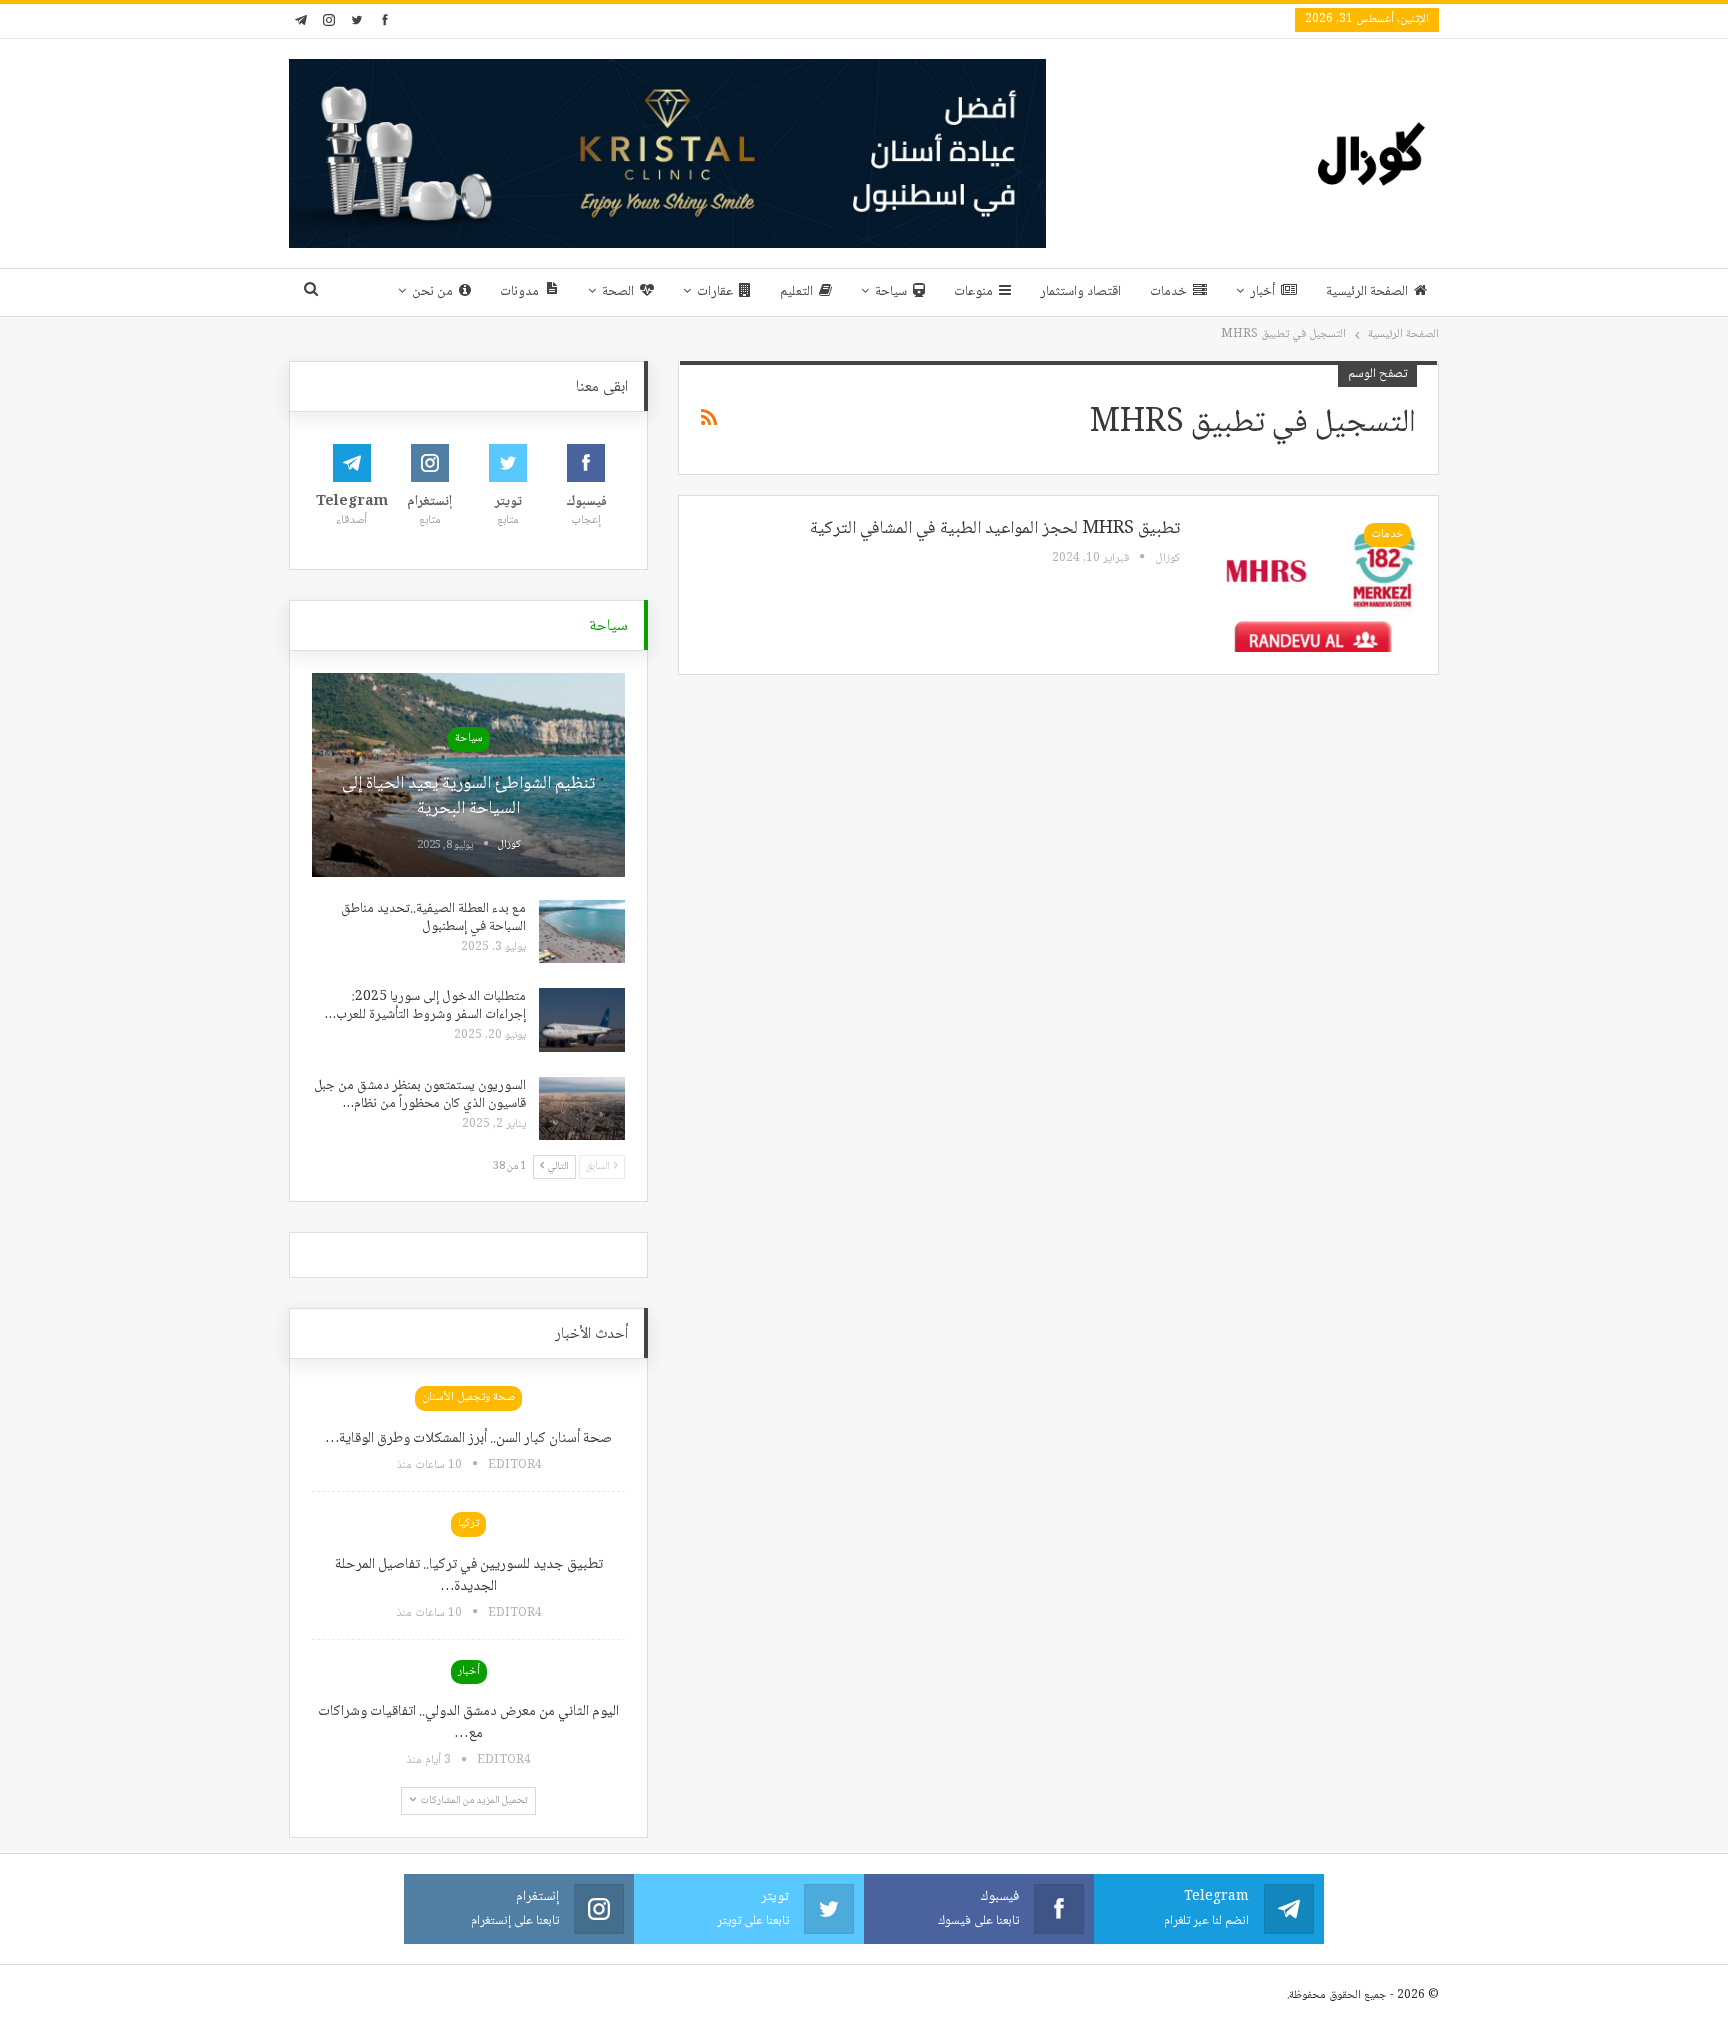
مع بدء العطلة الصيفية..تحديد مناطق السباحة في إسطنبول (433, 918)
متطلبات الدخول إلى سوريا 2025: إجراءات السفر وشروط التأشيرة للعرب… (425, 1006)
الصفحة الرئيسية (1367, 292)
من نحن (432, 292)
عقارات (715, 292)
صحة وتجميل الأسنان (468, 1397)
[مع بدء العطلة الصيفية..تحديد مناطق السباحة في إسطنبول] (582, 932)
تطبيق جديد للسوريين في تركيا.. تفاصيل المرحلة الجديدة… (469, 1576)
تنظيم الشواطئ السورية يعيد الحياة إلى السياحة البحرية (468, 796)
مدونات (519, 292)
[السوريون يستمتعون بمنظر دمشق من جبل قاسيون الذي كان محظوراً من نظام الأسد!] (582, 1109)
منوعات (973, 292)
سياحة (891, 292)
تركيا (468, 1523)
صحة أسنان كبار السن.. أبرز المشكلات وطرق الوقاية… (468, 1439)
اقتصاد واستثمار (1080, 292)
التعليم (796, 292)
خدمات (1168, 292)
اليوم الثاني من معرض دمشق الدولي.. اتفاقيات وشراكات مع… (468, 1723)
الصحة (618, 292)
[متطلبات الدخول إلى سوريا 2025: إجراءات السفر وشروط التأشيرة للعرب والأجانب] (582, 1020)
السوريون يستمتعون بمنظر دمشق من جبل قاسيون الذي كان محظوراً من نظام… (420, 1095)
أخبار (1262, 292)
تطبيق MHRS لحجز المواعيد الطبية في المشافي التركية (995, 529)
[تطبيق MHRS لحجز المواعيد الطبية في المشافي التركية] (1311, 585)
